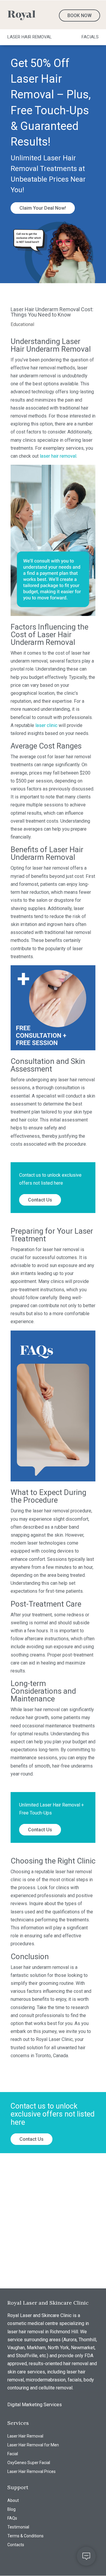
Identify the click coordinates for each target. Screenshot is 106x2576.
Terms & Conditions (25, 2536)
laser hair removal (58, 456)
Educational (22, 324)
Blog (11, 2509)
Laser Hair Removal (25, 2436)
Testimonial (18, 2527)
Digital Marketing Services (35, 2405)
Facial (13, 2454)
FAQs (12, 2518)
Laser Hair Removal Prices (32, 2472)
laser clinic (46, 725)
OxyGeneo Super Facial (29, 2463)
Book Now (79, 16)
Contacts (16, 2545)
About (13, 2501)
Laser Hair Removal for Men (33, 2445)
